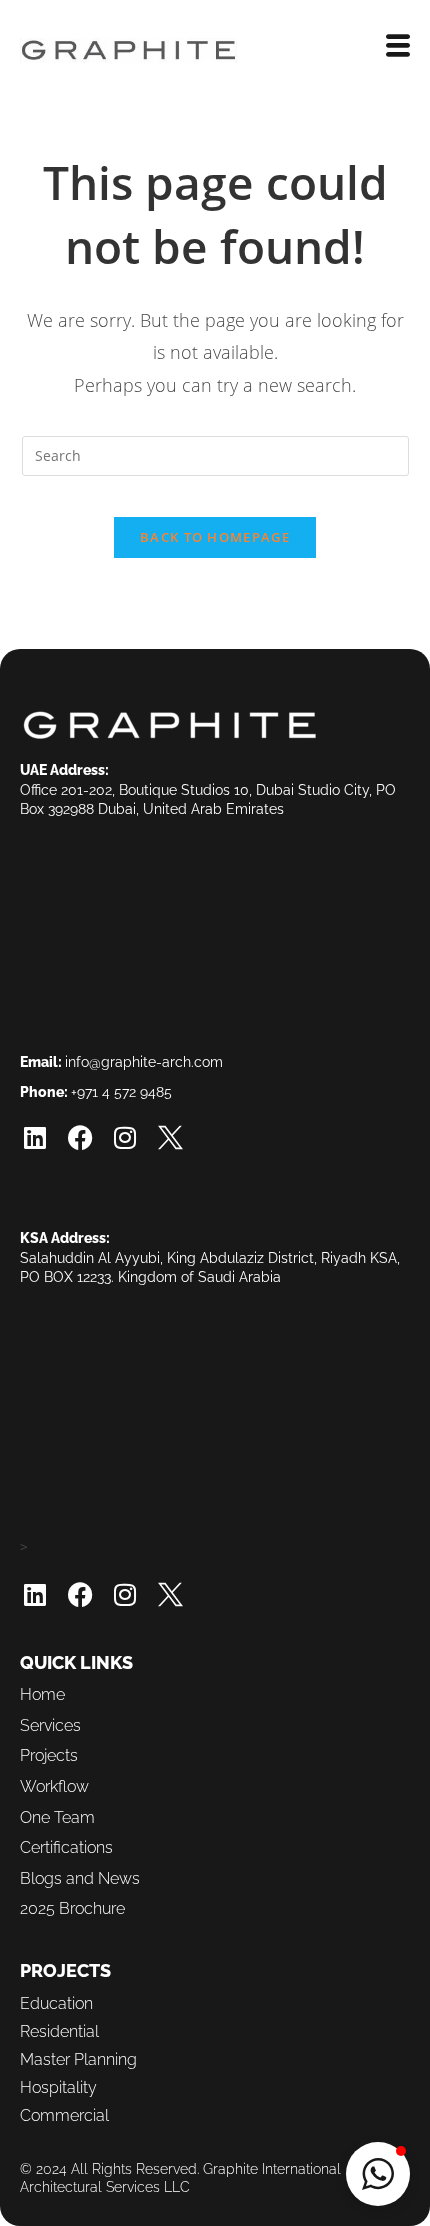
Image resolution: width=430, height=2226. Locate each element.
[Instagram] (125, 1137)
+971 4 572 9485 (121, 1092)
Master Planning (78, 2059)
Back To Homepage (215, 537)
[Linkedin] (35, 1137)
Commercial (64, 2115)
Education (56, 2003)
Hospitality (58, 2087)
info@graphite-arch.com (144, 1062)
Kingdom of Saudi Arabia (199, 1277)
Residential (59, 2031)
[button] (378, 2174)
